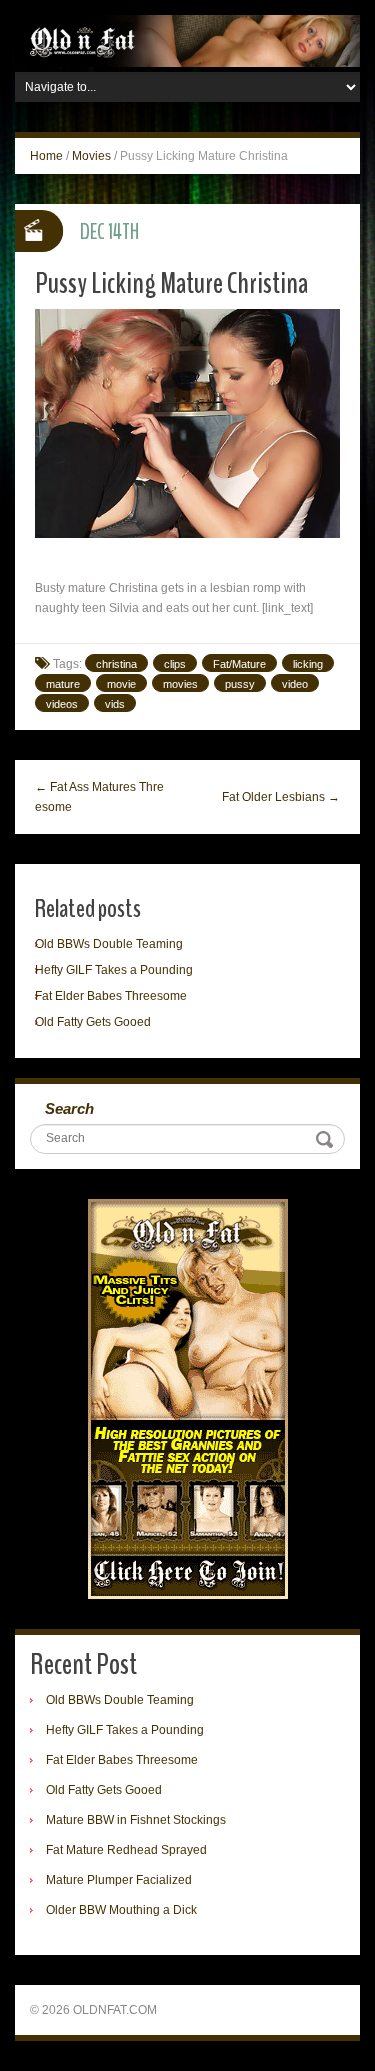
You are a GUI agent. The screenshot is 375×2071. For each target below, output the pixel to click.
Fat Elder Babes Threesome (111, 996)
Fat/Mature (239, 664)
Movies (91, 156)
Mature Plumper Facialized (119, 1880)
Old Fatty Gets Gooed (93, 1022)
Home (46, 156)
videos (62, 704)
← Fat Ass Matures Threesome (99, 797)
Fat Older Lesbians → (281, 797)
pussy (240, 684)
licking (308, 664)
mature (63, 684)
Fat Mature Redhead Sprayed (126, 1850)
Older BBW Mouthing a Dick (121, 1910)
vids (115, 704)
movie (121, 684)
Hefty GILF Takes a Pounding (114, 970)
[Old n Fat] (187, 40)
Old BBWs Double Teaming (109, 944)
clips (175, 664)
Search (69, 1108)
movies (180, 684)
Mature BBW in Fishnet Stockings (136, 1820)
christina (116, 664)
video (295, 684)
